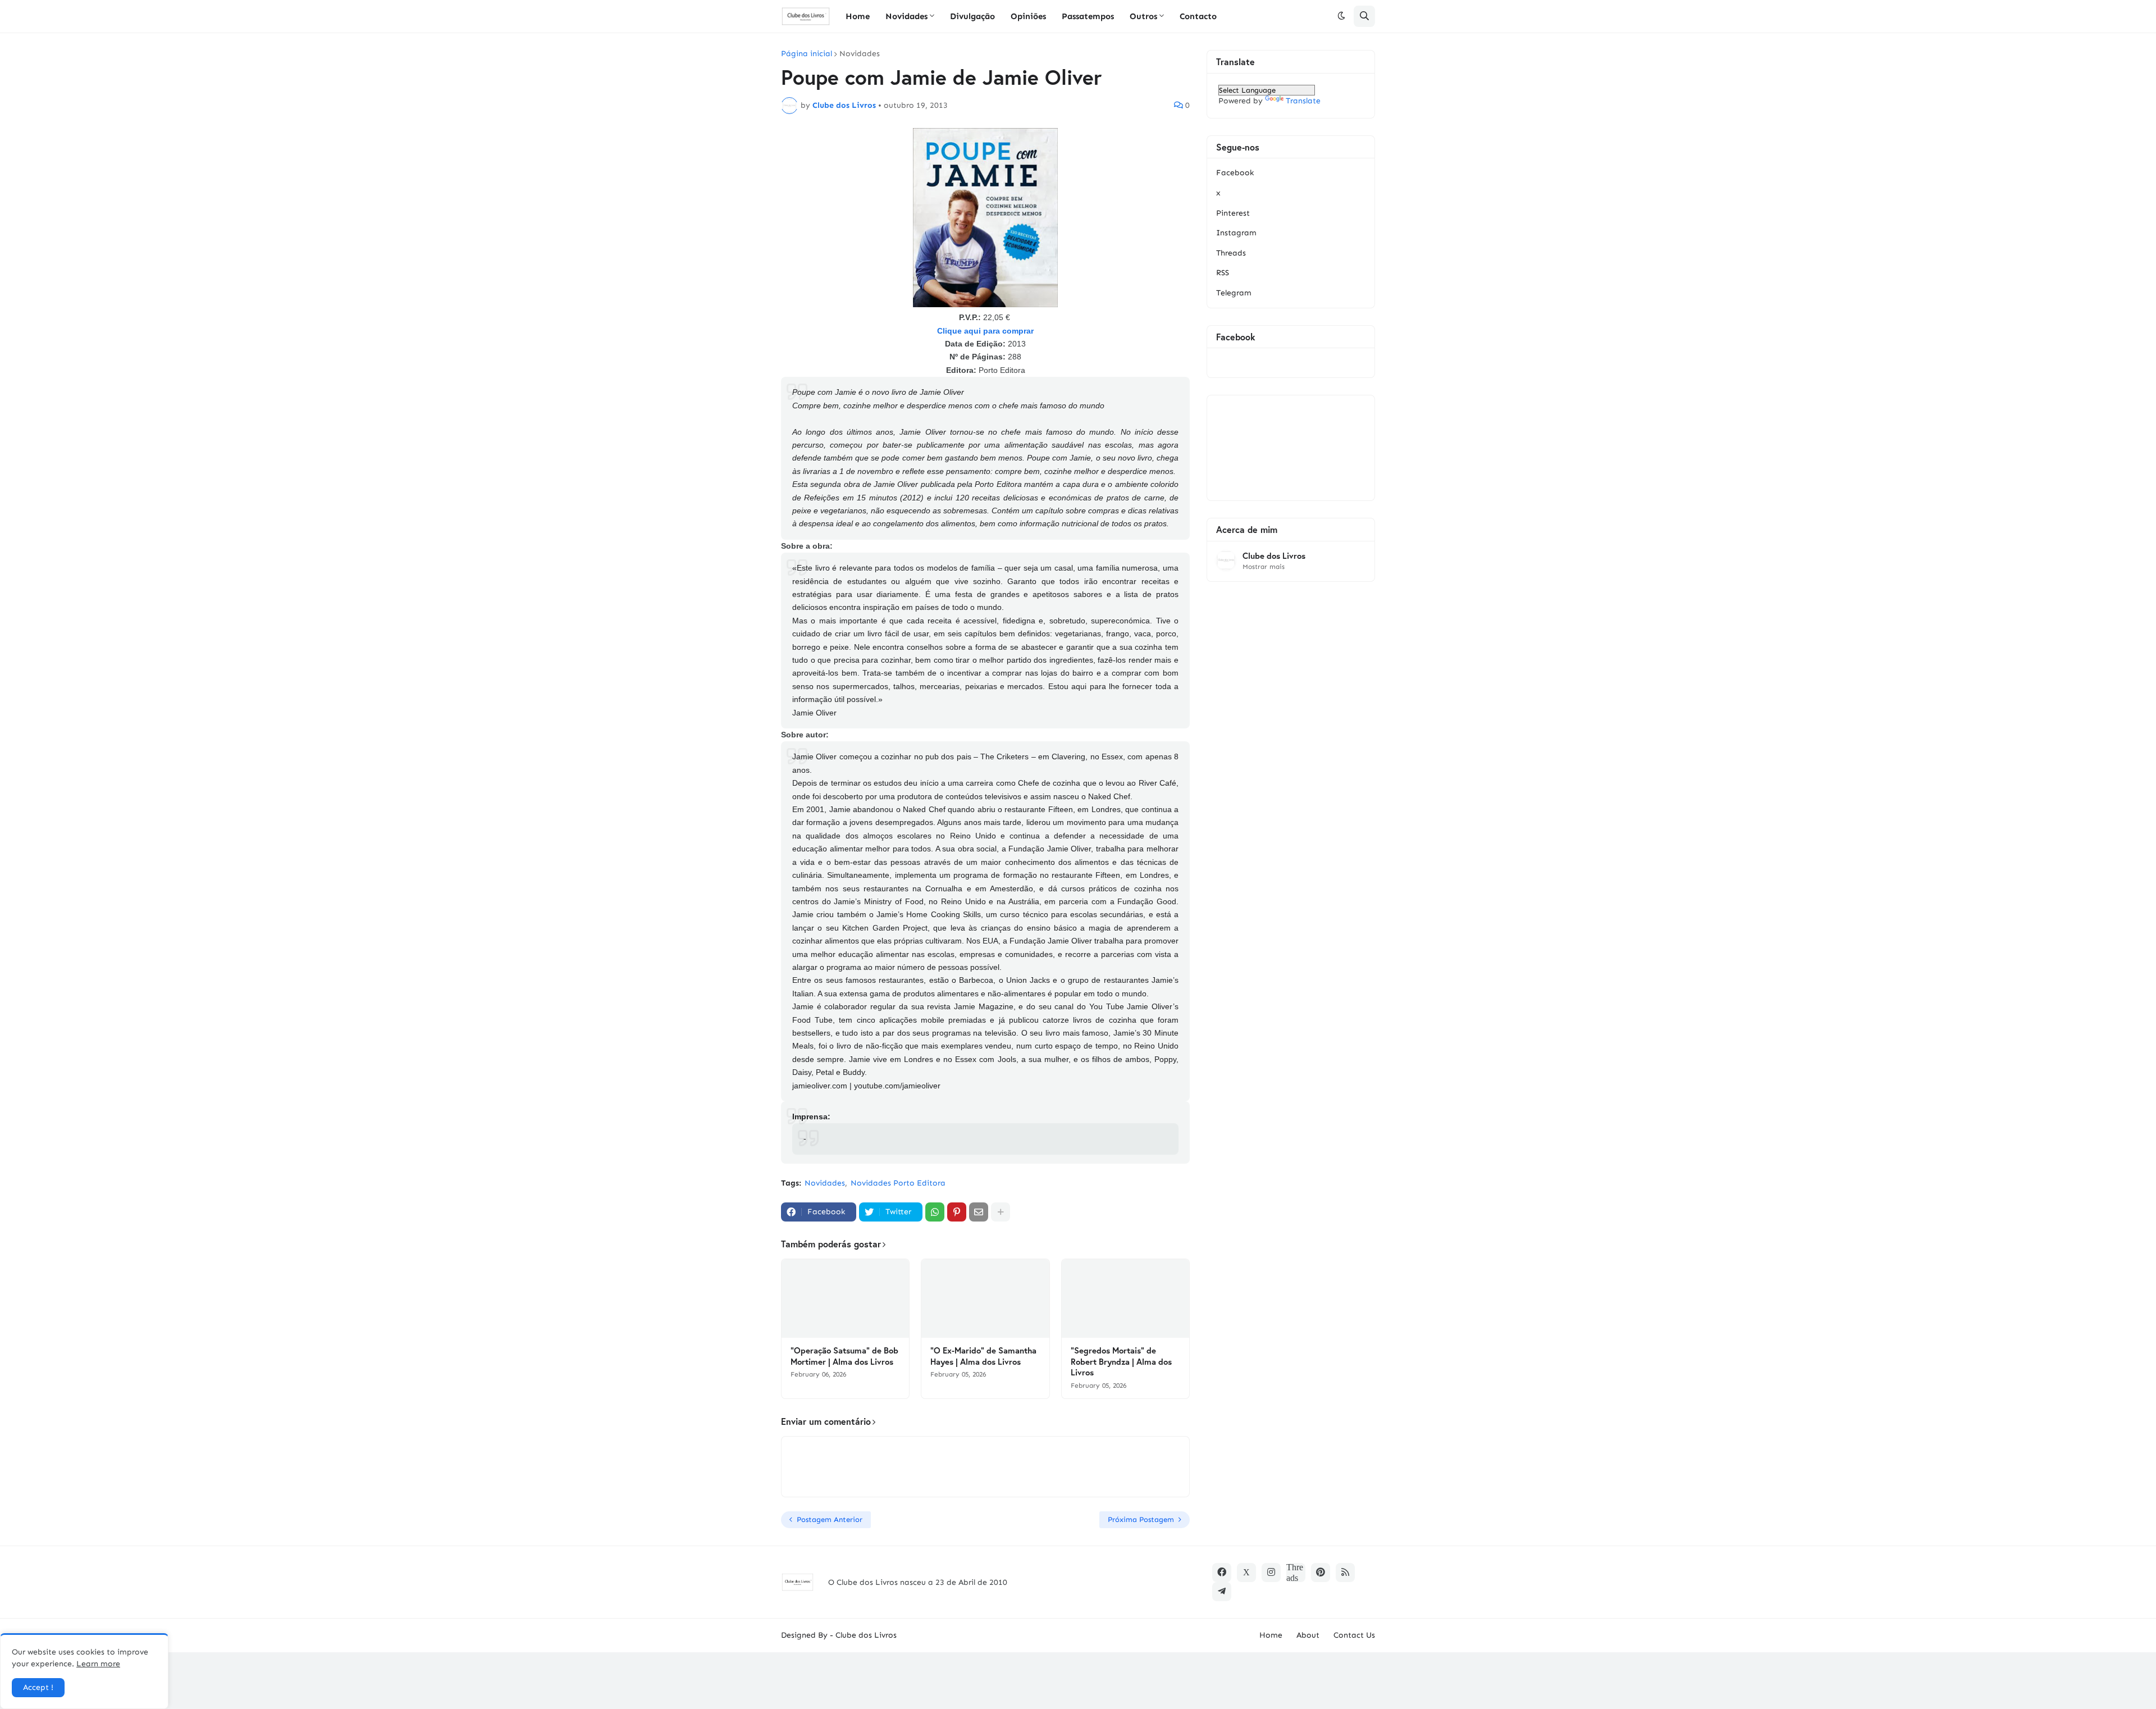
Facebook (1235, 173)
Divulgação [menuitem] (972, 16)
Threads (1231, 253)
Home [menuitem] (858, 16)
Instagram (1236, 233)
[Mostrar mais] (1001, 1212)
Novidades (860, 54)
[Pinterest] (957, 1212)
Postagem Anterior (830, 1519)
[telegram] (1222, 1592)
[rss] (1345, 1573)
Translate (1303, 101)
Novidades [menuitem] (906, 16)
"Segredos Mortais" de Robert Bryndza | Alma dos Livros (1121, 1361)
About (1308, 1635)
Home (1271, 1635)
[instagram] (1271, 1573)
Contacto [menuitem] (1198, 16)
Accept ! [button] (38, 1687)
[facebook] (1222, 1573)
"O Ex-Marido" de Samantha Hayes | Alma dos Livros (983, 1356)
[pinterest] (1321, 1573)
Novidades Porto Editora (898, 1183)
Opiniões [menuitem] (1028, 16)
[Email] (979, 1212)
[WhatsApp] (935, 1212)
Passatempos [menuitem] (1088, 16)
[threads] (1296, 1573)
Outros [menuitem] (1143, 16)
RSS (1223, 273)
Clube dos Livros (1274, 556)
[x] (1246, 1573)
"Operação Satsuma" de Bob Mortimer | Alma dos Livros (844, 1356)
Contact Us (1354, 1635)
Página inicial (807, 54)
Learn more (98, 1664)
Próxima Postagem (1141, 1519)
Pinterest (1233, 213)
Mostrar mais (1264, 567)
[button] (1341, 16)
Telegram (1234, 293)
